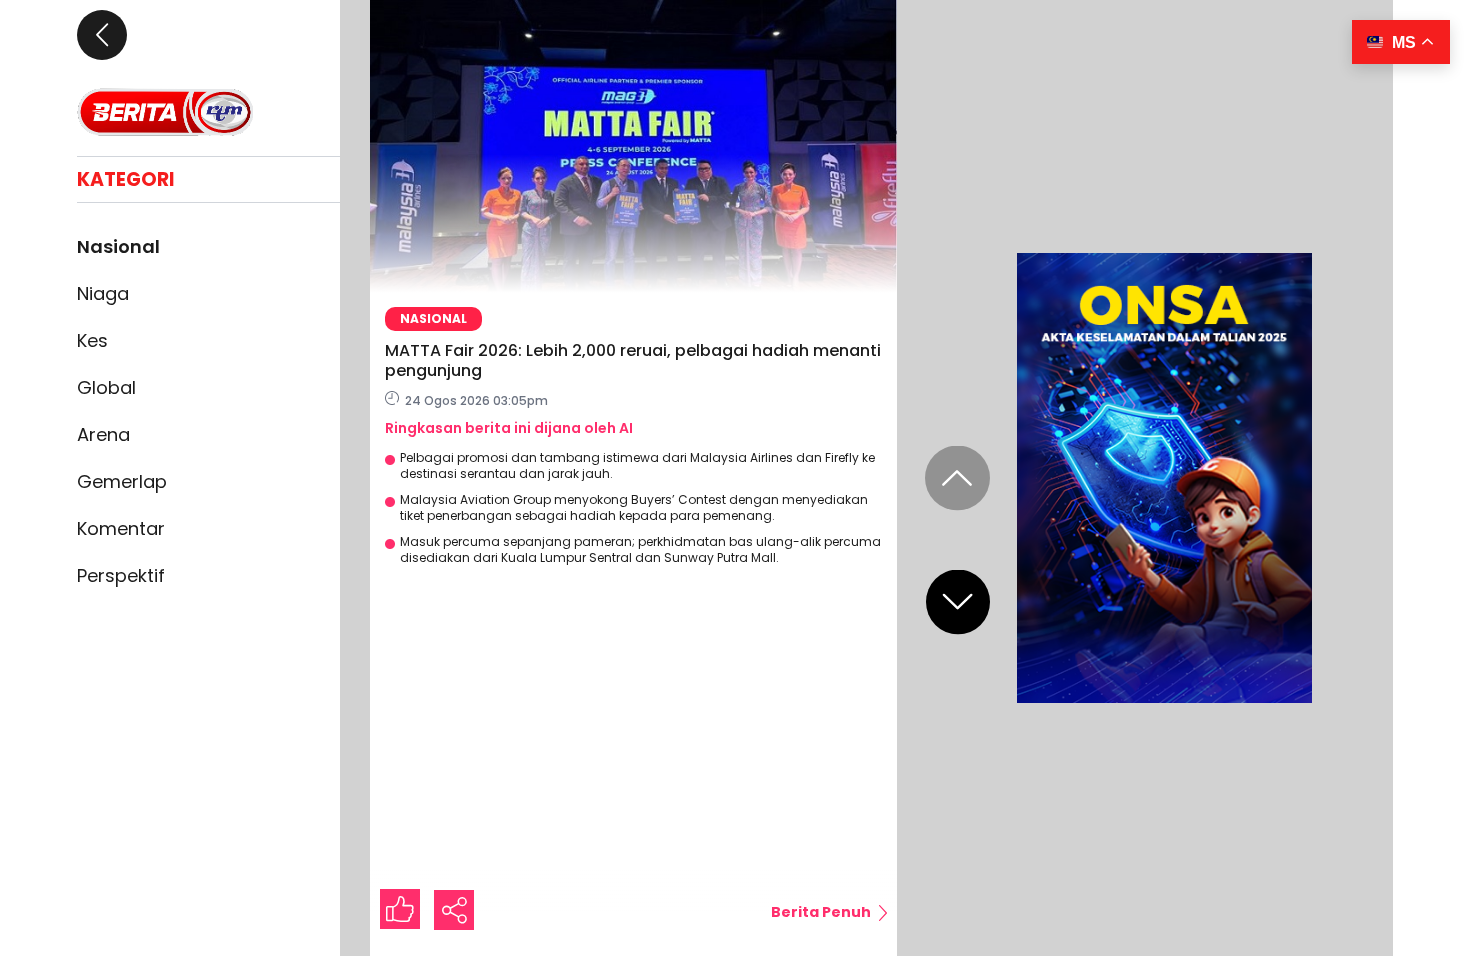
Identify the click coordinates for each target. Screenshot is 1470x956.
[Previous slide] (957, 478)
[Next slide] (958, 602)
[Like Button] (400, 909)
